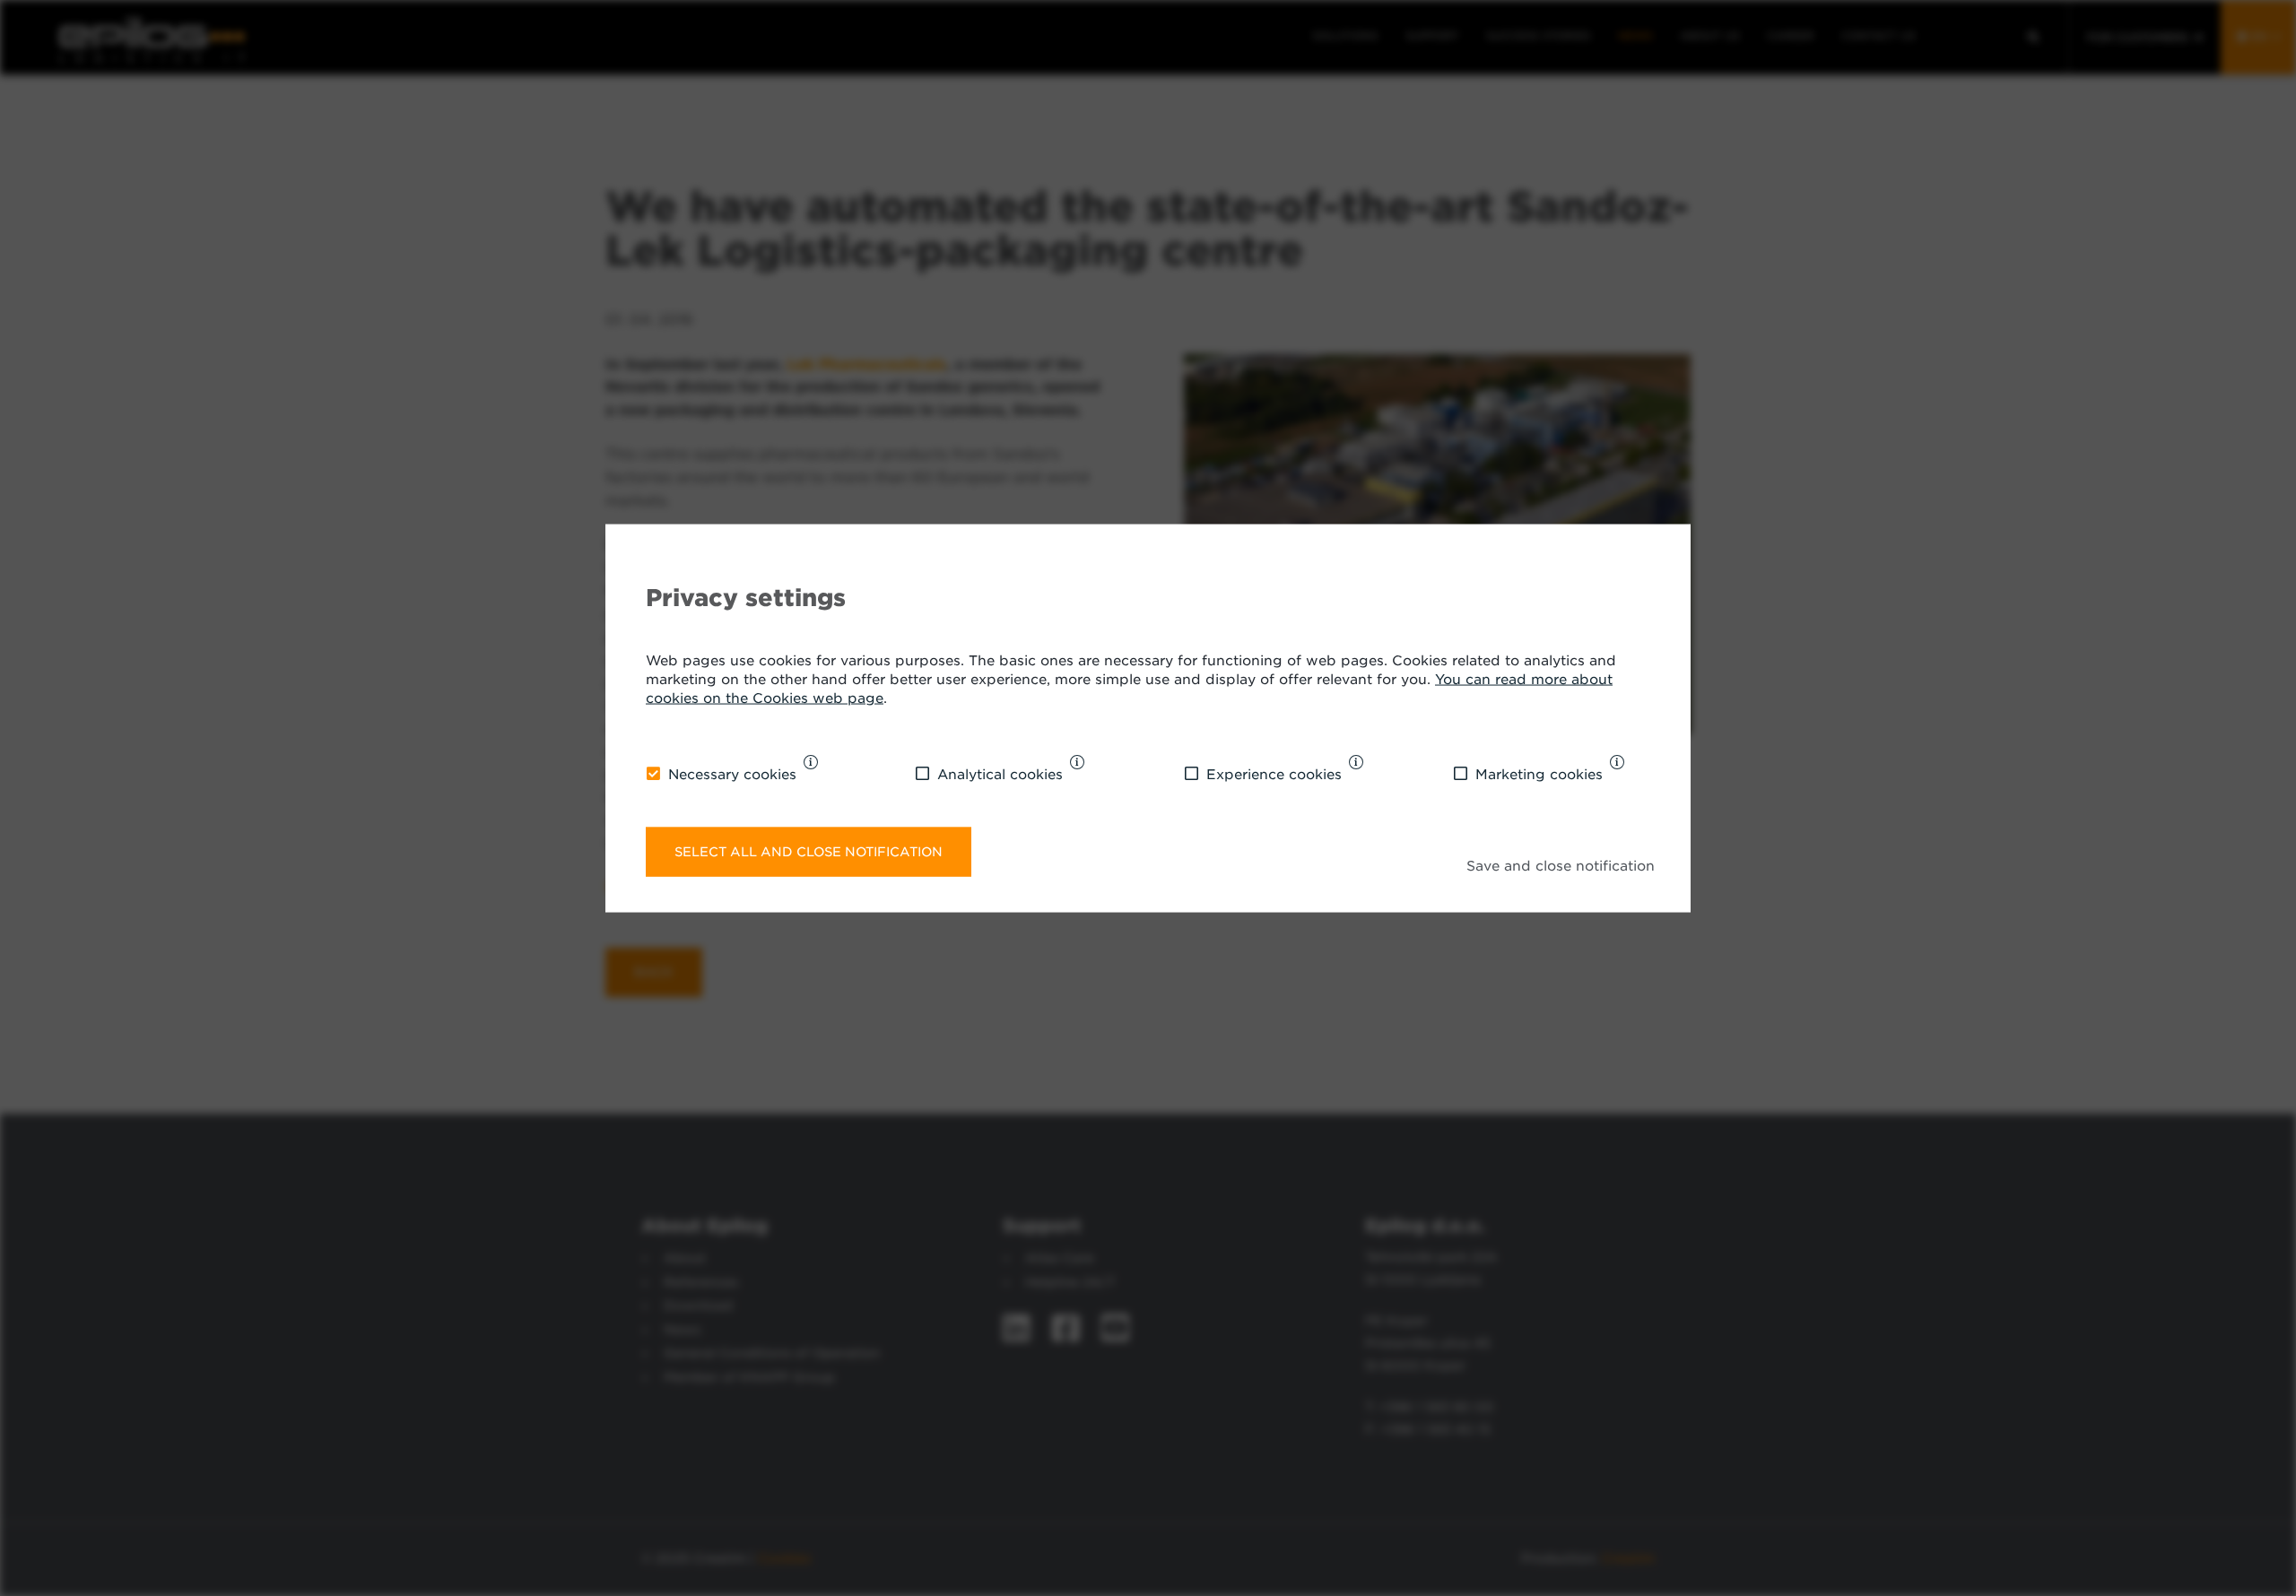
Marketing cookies (1539, 774)
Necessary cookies (732, 774)
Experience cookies (1274, 774)
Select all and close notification (809, 852)
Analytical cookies (1000, 774)
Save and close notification (1561, 866)
